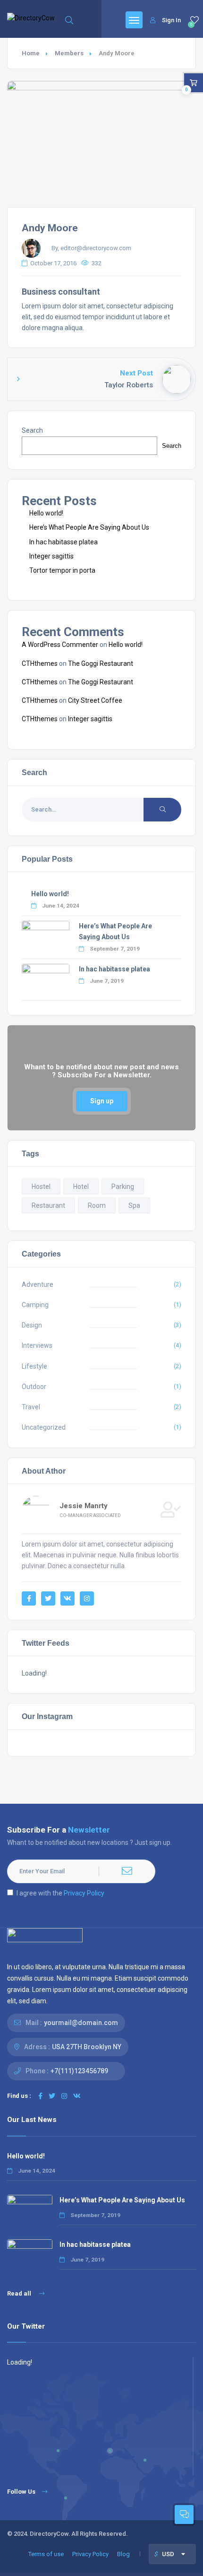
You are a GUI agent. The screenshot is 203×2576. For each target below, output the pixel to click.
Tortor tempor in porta (62, 570)
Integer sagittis (51, 556)
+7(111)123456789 (79, 2071)
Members (69, 53)
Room (97, 1205)
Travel (31, 1407)
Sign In (171, 20)
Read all (20, 2293)
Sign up (102, 1101)
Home (31, 53)
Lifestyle (34, 1366)
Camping (35, 1305)
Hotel (81, 1187)
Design (32, 1325)
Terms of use (46, 2554)
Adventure (38, 1284)
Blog (123, 2554)
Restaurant (48, 1205)
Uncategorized (44, 1427)
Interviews (37, 1345)
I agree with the (60, 1893)
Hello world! (46, 513)
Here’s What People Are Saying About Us (89, 527)
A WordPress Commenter (60, 645)
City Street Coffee (95, 700)
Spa (134, 1205)
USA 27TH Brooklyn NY (87, 2047)
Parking (123, 1187)
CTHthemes (40, 664)
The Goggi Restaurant (101, 664)
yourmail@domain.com (81, 2023)
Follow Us (21, 2492)
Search (32, 430)
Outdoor (34, 1387)
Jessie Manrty (84, 1506)
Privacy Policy (84, 1893)
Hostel (41, 1187)
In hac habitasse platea (63, 542)
